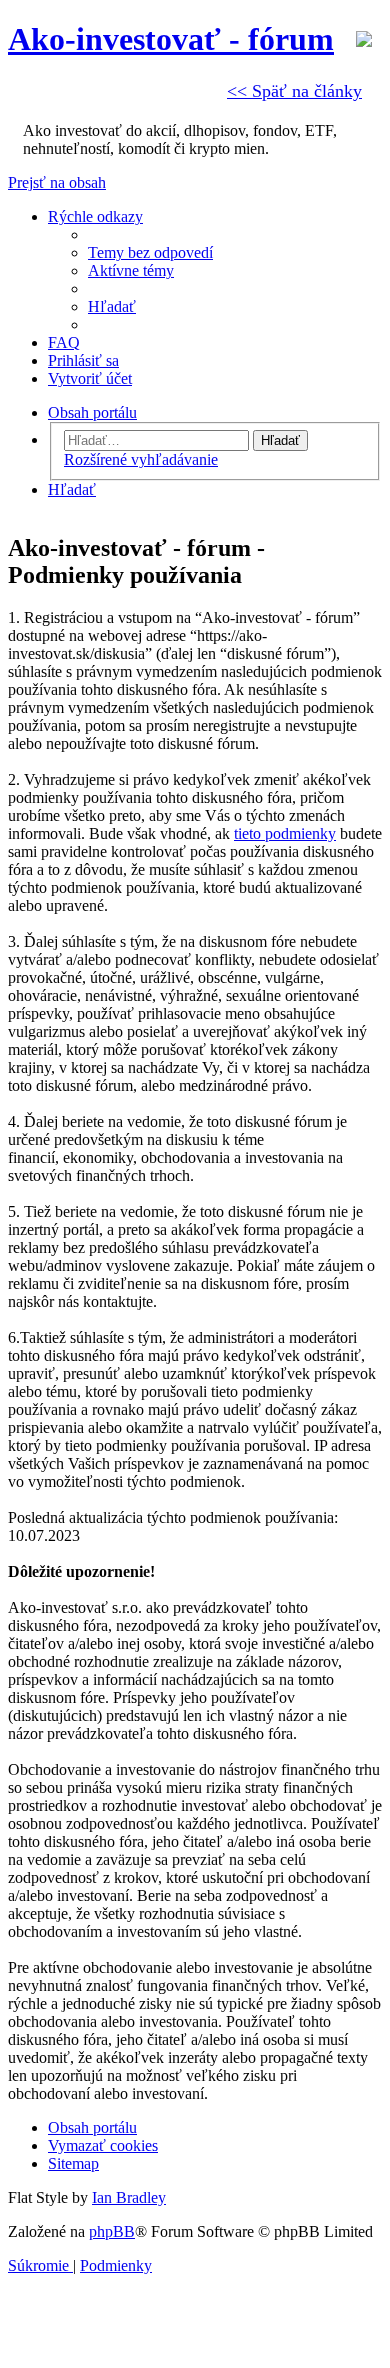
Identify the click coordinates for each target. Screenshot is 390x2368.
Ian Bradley (129, 2197)
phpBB (112, 2231)
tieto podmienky (285, 833)
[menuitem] (150, 252)
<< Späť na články (294, 91)
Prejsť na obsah (57, 182)
